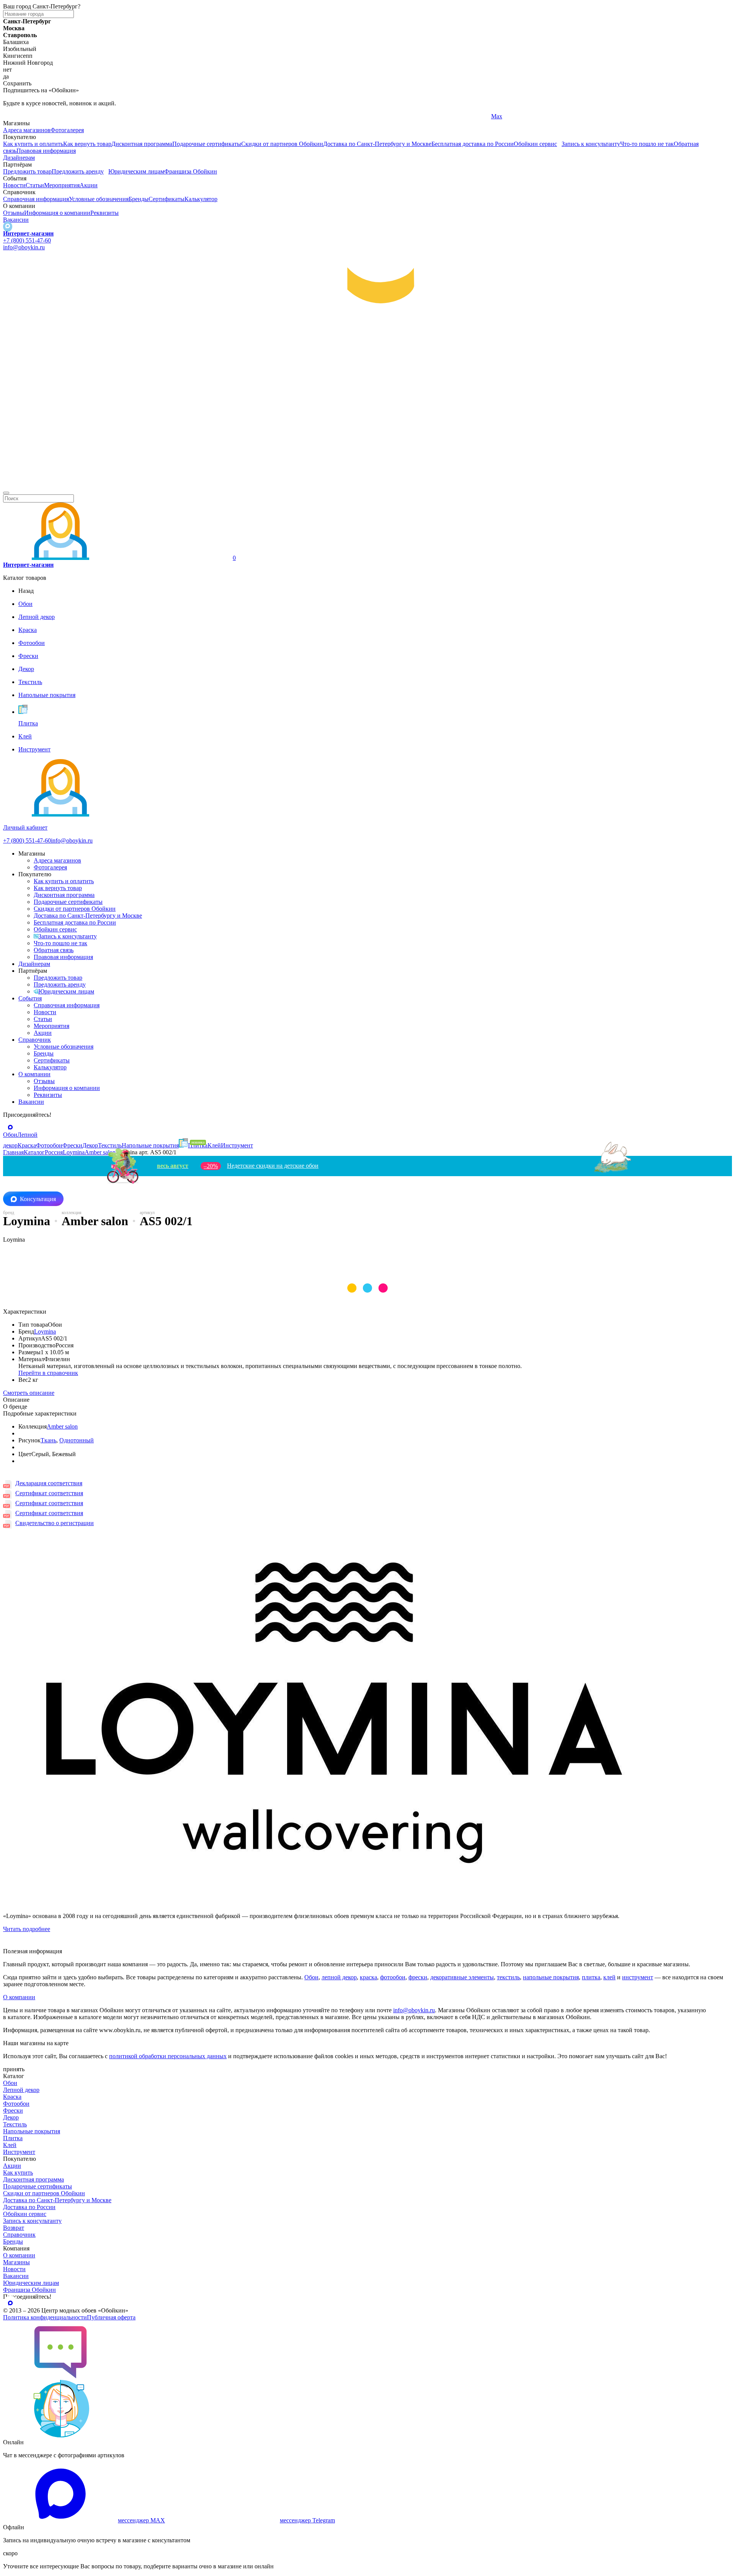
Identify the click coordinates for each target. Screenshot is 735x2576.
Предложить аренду (78, 171)
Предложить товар (27, 171)
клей (609, 1977)
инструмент (638, 1977)
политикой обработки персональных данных (168, 2056)
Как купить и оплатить (33, 144)
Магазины (16, 2262)
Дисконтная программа (142, 144)
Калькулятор (201, 199)
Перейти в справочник (48, 1373)
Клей (10, 2145)
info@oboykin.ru (24, 247)
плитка (591, 1977)
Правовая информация (46, 151)
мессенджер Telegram (307, 2520)
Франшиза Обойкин (191, 171)
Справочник (35, 1040)
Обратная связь (54, 950)
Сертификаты (167, 199)
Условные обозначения (99, 199)
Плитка (13, 2138)
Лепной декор (21, 2090)
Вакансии (16, 220)
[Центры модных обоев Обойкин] (367, 484)
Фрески (13, 2110)
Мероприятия (62, 185)
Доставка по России (29, 2207)
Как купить (18, 2173)
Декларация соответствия (49, 1483)
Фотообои (16, 2104)
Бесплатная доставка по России (473, 144)
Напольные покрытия (32, 2131)
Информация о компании (57, 213)
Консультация (38, 1199)
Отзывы (14, 213)
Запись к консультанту (591, 144)
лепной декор (339, 1977)
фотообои (393, 1977)
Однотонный (77, 1440)
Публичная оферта (111, 2317)
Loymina (45, 1331)
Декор (11, 2117)
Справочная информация (36, 199)
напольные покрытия (551, 1977)
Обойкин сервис (535, 144)
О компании (34, 1074)
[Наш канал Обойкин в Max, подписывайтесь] (8, 227)
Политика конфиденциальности (45, 2317)
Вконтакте (261, 116)
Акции (89, 185)
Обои (311, 1977)
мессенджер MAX (141, 2520)
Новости (14, 185)
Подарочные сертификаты (207, 144)
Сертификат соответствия (49, 1493)
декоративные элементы (462, 1977)
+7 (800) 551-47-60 (27, 240)
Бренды (139, 199)
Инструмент (19, 2152)
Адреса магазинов (27, 130)
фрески (418, 1977)
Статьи (35, 185)
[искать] (6, 493)
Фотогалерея (67, 130)
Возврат (14, 2228)
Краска (12, 2097)
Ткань (48, 1440)
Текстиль (15, 2124)
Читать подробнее (27, 1929)
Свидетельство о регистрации (55, 1523)
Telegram (14, 116)
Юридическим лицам (136, 171)
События (30, 998)
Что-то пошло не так (647, 144)
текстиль (508, 1977)
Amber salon (62, 1426)
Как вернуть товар (87, 144)
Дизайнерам (19, 158)
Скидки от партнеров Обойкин (282, 144)
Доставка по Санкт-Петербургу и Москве (377, 144)
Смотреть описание (29, 1393)
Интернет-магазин (28, 233)
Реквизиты (105, 213)
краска (368, 1977)
